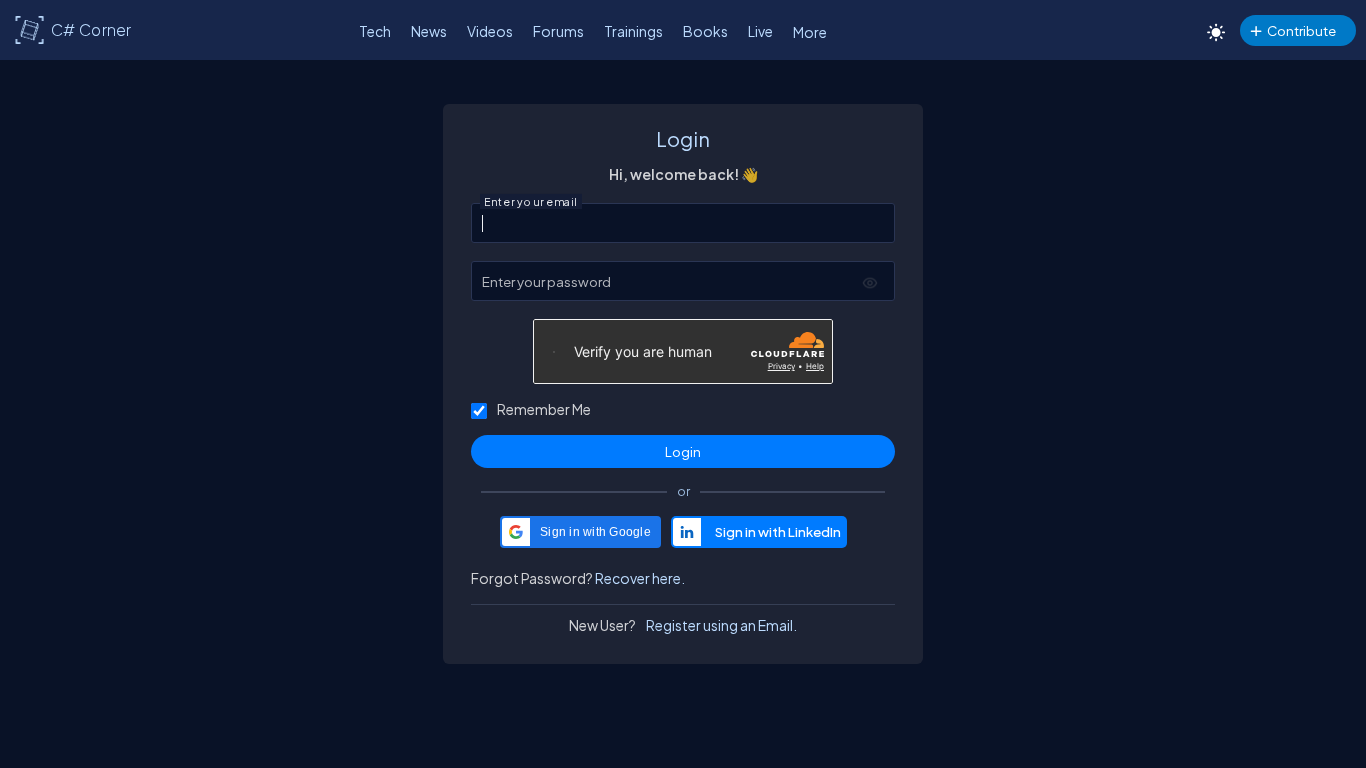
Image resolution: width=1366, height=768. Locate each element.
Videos (490, 31)
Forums (558, 31)
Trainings (633, 31)
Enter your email (531, 202)
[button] (580, 532)
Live (760, 31)
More (810, 32)
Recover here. (640, 578)
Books (705, 31)
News (429, 31)
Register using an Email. (721, 625)
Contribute (1301, 30)
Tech (375, 31)
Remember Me (544, 409)
